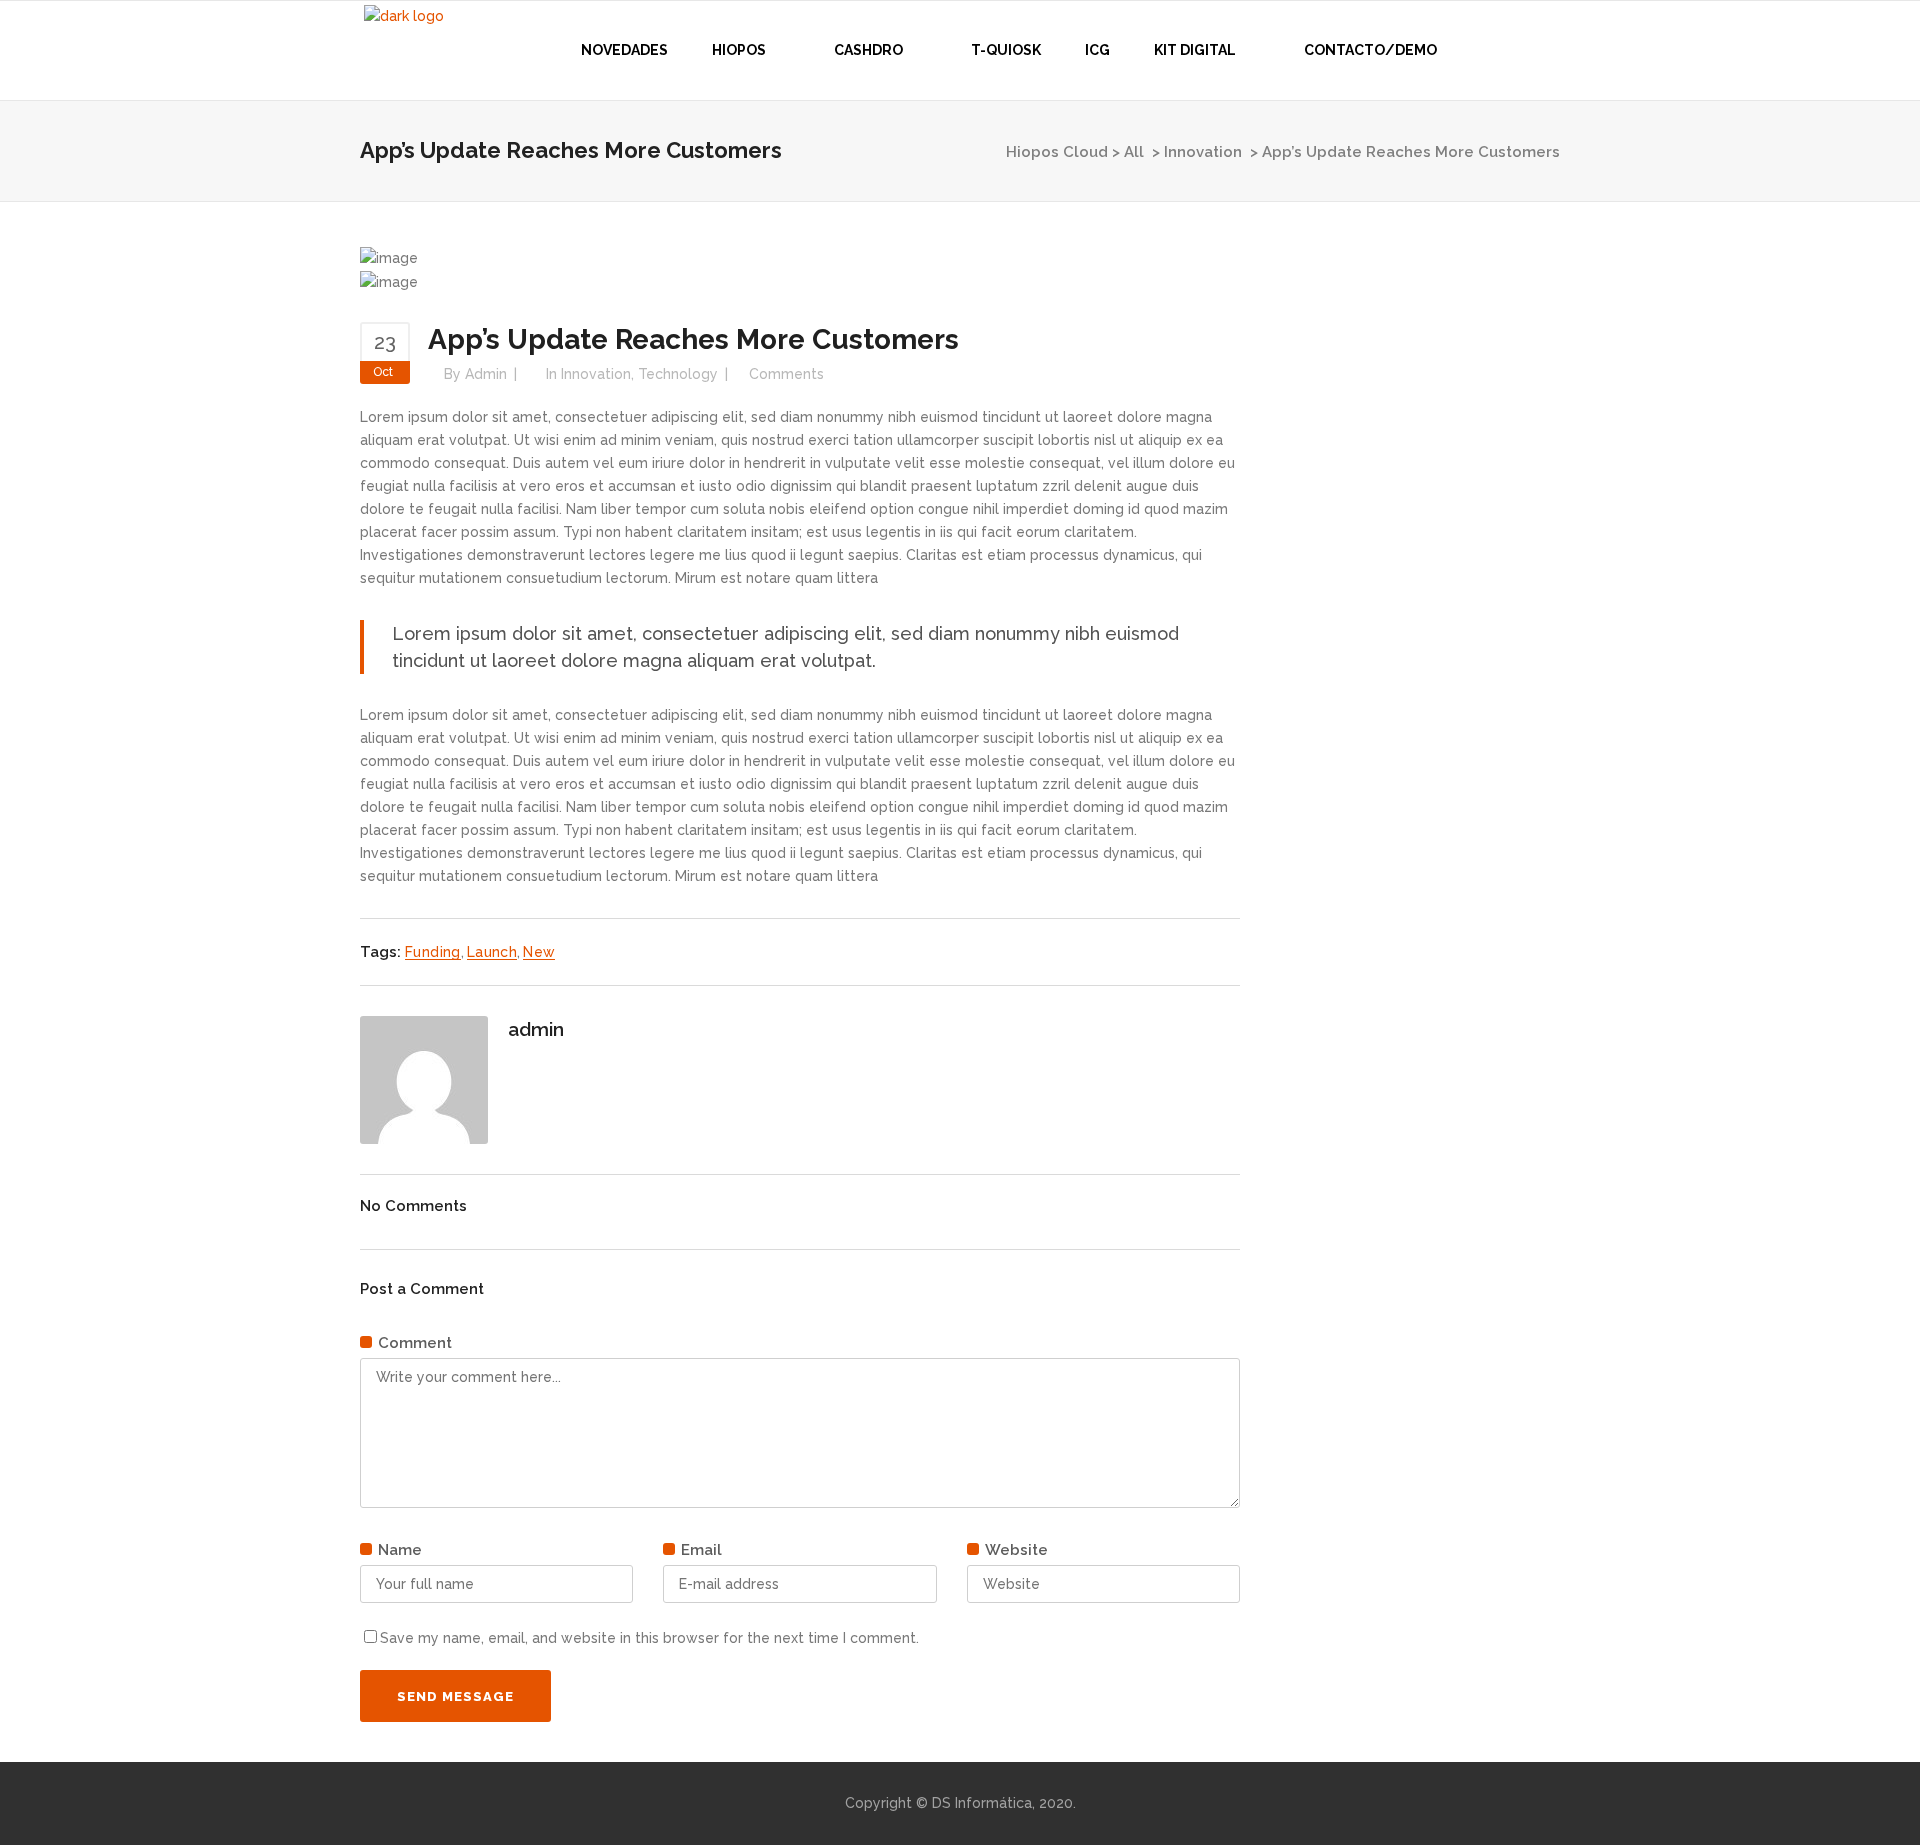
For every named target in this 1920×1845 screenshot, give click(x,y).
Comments (786, 374)
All (1134, 152)
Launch (492, 952)
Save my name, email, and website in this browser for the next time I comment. (649, 1638)
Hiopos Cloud (1057, 152)
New (539, 952)
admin (486, 374)
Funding (433, 952)
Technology (678, 374)
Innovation (1203, 152)
